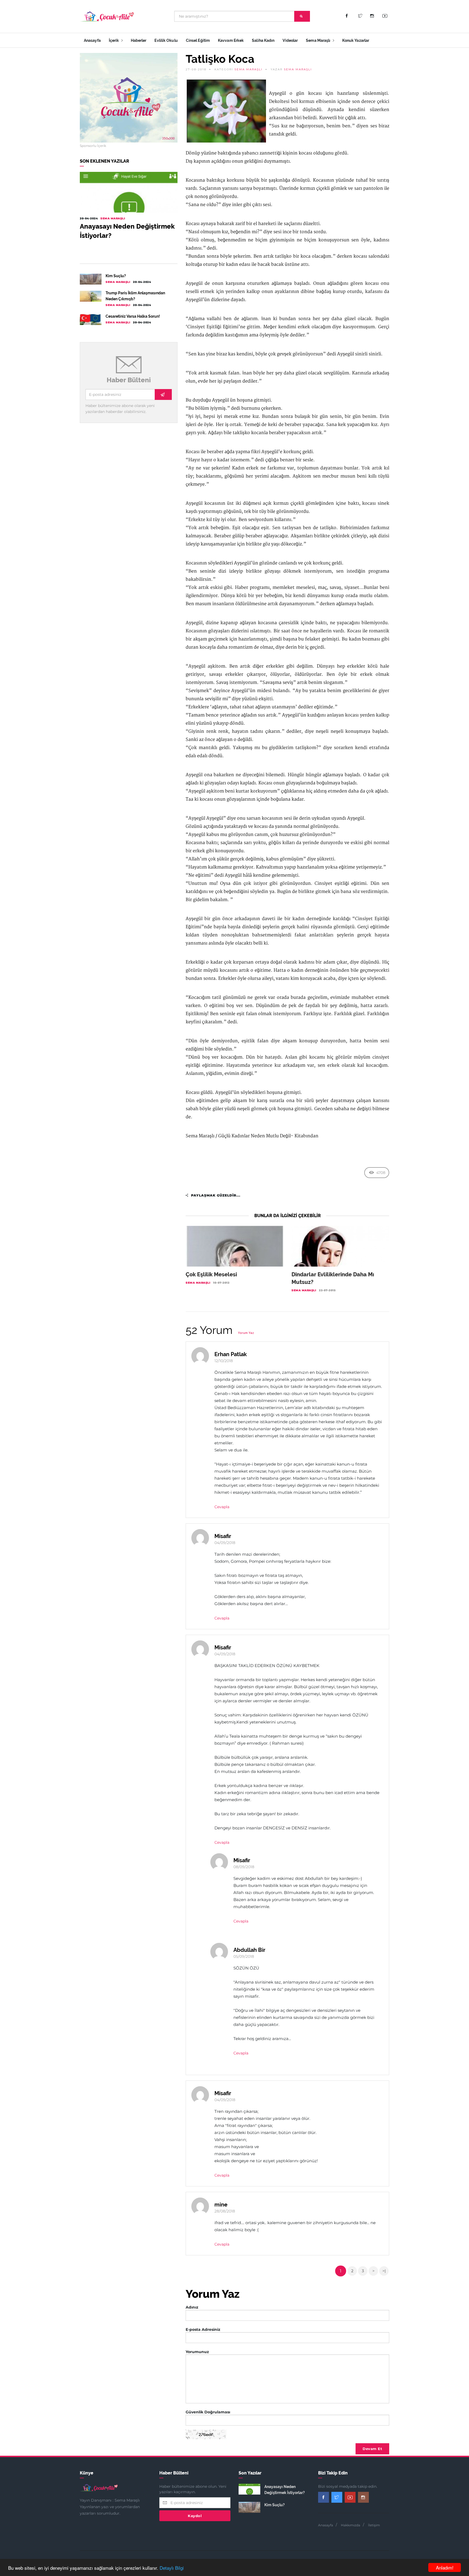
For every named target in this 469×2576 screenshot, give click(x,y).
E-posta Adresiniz (203, 2329)
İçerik (114, 40)
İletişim (374, 2525)
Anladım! (445, 2567)
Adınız (192, 2307)
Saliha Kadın (263, 40)
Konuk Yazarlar (356, 40)
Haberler (139, 40)
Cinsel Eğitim (198, 40)
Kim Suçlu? (116, 276)
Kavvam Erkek (231, 40)
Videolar (290, 40)
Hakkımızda (351, 2525)
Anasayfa (92, 40)
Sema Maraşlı (319, 40)
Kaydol (195, 2516)
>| (384, 2271)
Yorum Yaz (246, 1333)
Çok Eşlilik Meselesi (211, 1274)
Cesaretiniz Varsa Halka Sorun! (133, 316)
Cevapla (222, 1507)
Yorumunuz (197, 2352)
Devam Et (372, 2449)
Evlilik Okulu (166, 40)
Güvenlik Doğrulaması (208, 2412)
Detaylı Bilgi (172, 2568)
